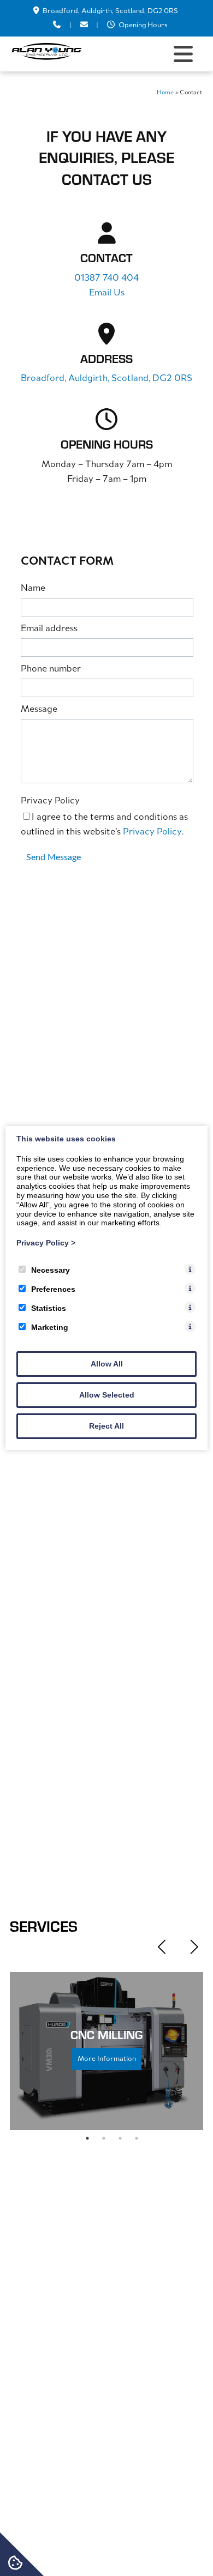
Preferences (53, 1289)
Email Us (107, 293)
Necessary (51, 1270)
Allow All (107, 1364)
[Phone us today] (57, 25)
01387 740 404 (106, 279)
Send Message (54, 857)
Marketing (50, 1327)
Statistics (49, 1308)
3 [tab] (120, 2138)
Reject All (106, 1426)
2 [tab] (104, 2138)
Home (165, 93)
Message (39, 710)
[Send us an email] (84, 25)
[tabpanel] (106, 2051)
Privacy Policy (50, 801)
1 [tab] (87, 2138)
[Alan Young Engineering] (46, 58)
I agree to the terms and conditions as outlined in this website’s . (104, 825)
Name (33, 589)
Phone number (51, 669)
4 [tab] (137, 2138)
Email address (49, 629)
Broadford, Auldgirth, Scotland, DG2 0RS (110, 11)
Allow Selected (107, 1395)
